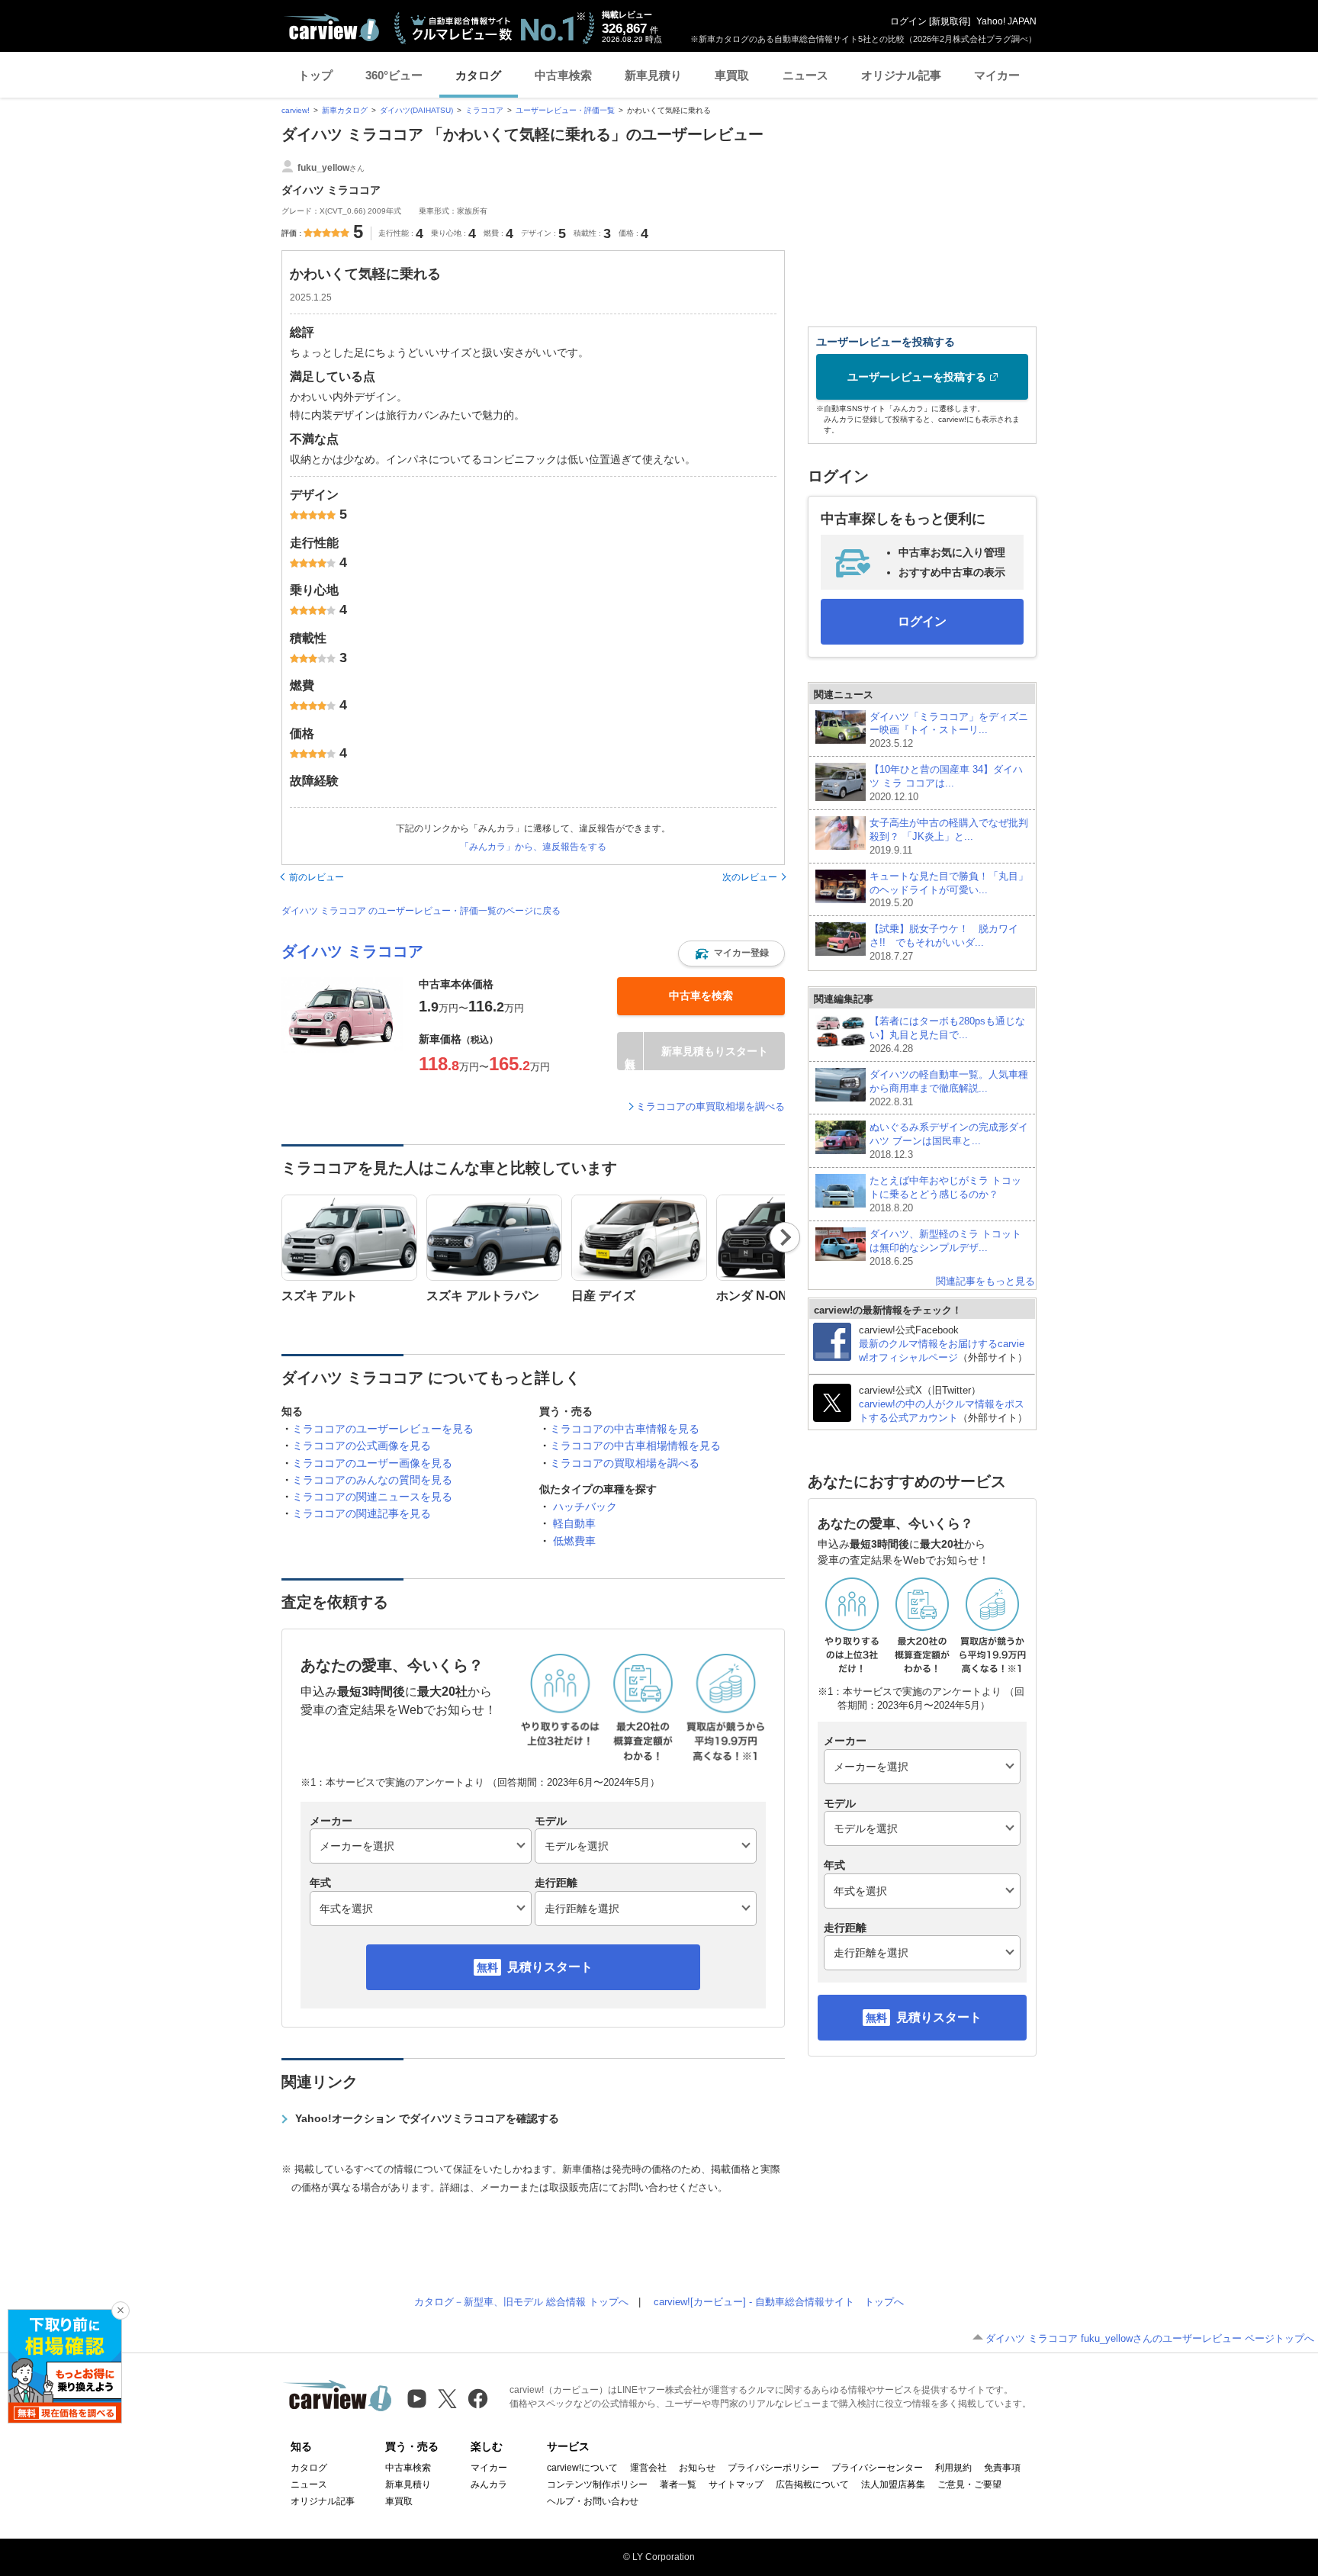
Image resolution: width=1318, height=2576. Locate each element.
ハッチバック (585, 1507)
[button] (731, 954)
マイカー (997, 75)
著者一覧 (678, 2484)
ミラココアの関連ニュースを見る (372, 1497)
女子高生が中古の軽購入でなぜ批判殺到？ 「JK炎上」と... (949, 836)
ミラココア (484, 110)
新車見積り (653, 75)
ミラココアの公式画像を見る (362, 1446)
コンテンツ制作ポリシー (597, 2484)
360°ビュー (394, 75)
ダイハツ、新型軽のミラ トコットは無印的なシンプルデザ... (945, 1248)
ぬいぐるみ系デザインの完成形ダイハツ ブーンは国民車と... (949, 1141)
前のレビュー (317, 877)
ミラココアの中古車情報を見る (625, 1429)
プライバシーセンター (877, 2468)
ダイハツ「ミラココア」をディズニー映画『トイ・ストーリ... (949, 730)
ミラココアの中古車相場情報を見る (635, 1446)
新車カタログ (345, 110)
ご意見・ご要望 (969, 2484)
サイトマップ (736, 2484)
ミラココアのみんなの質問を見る (372, 1480)
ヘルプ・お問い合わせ (593, 2501)
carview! (296, 110)
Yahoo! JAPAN (1006, 21)
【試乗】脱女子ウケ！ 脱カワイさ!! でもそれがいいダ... (944, 942)
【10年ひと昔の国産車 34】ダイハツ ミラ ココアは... (946, 783)
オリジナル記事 (901, 75)
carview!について (582, 2468)
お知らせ (697, 2468)
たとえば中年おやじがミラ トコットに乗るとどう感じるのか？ (945, 1194)
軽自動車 (574, 1523)
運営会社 (648, 2468)
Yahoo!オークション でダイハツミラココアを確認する (427, 2118)
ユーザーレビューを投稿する (917, 377)
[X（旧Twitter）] (447, 2399)
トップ (315, 75)
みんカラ (489, 2484)
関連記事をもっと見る (985, 1281)
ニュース (805, 75)
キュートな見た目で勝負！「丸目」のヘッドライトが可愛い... (949, 890)
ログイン (908, 21)
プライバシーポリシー (773, 2468)
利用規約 (953, 2468)
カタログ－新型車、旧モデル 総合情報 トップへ (521, 2302)
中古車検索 (563, 75)
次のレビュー (750, 877)
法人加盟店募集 (893, 2484)
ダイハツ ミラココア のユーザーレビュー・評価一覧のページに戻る (421, 911)
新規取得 (950, 21)
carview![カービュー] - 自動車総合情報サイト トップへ (779, 2302)
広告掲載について (812, 2484)
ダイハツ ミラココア (352, 951)
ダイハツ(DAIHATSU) (416, 110)
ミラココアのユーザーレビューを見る (383, 1429)
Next (785, 1237)
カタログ (478, 75)
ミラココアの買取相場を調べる (625, 1463)
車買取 (732, 75)
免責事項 (1002, 2468)
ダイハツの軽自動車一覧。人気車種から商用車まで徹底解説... (949, 1088)
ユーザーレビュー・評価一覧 (565, 110)
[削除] (121, 2311)
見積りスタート (550, 1967)
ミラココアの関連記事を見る (362, 1513)
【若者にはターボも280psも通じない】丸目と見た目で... (947, 1035)
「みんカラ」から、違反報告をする (533, 847)
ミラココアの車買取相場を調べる (710, 1106)
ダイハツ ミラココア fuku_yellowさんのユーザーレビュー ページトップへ (1150, 2338)
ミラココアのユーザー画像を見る (372, 1463)
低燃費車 (574, 1541)
